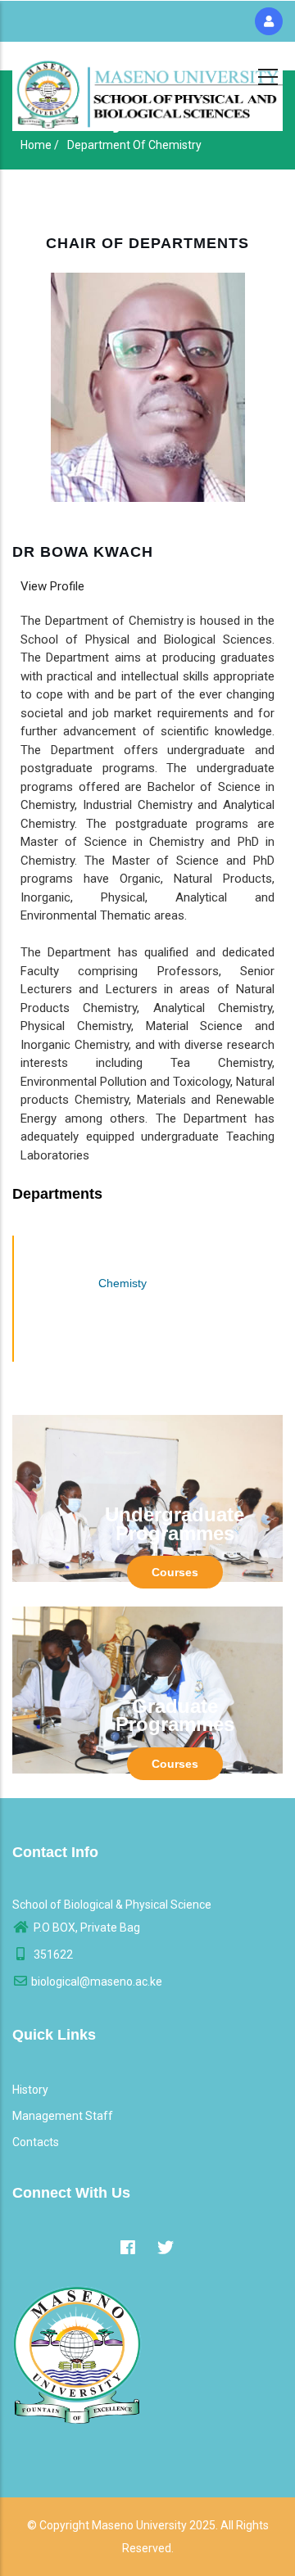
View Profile (52, 586)
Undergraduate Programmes (175, 1524)
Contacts (36, 2142)
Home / (40, 145)
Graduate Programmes (175, 1715)
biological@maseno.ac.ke (97, 1982)
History (30, 2090)
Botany (123, 1251)
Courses (175, 1572)
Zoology (123, 1346)
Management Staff (63, 2116)
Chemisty (123, 1283)
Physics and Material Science (123, 1314)
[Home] (147, 90)
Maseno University (139, 2525)
